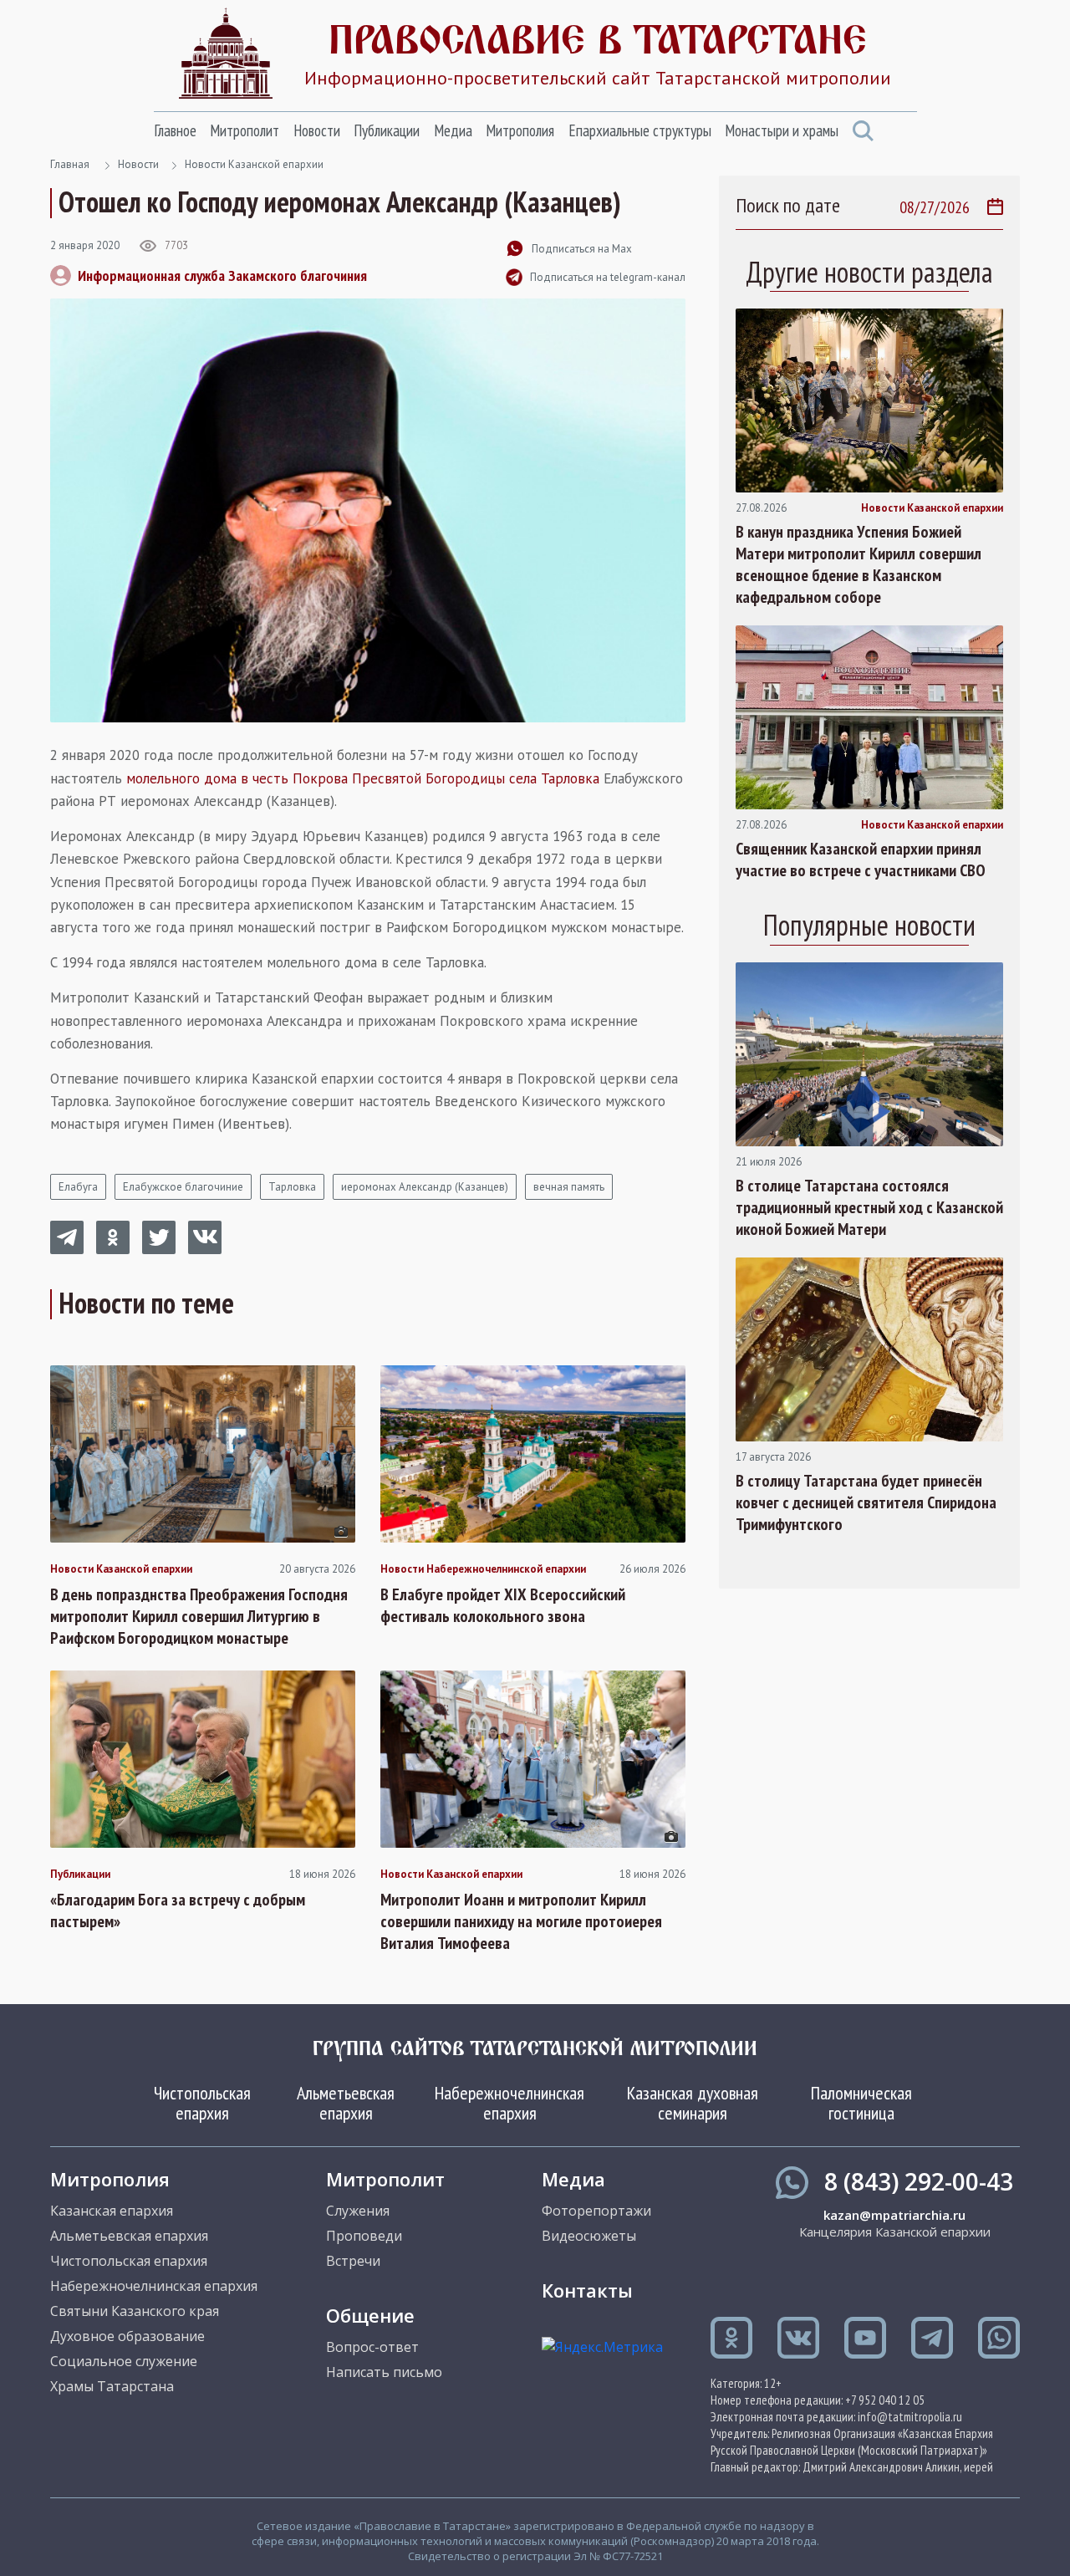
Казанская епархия (112, 2211)
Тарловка (292, 1187)
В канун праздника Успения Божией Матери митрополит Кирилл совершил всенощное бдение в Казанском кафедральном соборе (859, 564)
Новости (317, 130)
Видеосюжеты (589, 2236)
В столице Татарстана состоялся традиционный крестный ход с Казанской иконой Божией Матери (869, 1207)
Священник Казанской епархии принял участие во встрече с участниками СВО (861, 860)
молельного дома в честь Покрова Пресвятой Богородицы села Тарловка (363, 778)
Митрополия (520, 130)
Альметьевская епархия (346, 2103)
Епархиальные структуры (640, 130)
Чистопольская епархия (202, 2103)
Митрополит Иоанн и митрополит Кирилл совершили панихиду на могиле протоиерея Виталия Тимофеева (521, 1921)
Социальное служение (124, 2361)
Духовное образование (127, 2336)
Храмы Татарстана (112, 2386)
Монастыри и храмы (782, 130)
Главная (70, 164)
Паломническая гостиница (861, 2103)
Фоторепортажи (596, 2211)
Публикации (387, 130)
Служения (358, 2211)
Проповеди (364, 2236)
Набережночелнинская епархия (510, 2103)
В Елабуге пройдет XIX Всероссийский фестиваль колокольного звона (503, 1605)
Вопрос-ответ (372, 2347)
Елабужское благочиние (183, 1187)
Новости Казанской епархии (254, 164)
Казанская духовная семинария (693, 2103)
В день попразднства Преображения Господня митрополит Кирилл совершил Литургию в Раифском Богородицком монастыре (199, 1616)
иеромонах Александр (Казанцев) (425, 1187)
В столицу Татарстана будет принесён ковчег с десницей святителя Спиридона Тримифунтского (866, 1502)
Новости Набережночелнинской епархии (483, 1569)
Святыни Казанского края (135, 2311)
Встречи (353, 2261)
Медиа (453, 130)
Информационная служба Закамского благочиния (222, 275)
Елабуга (78, 1187)
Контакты (587, 2290)
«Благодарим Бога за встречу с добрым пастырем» (178, 1910)
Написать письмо (384, 2372)
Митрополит (245, 130)
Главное (175, 130)
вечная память (569, 1187)
